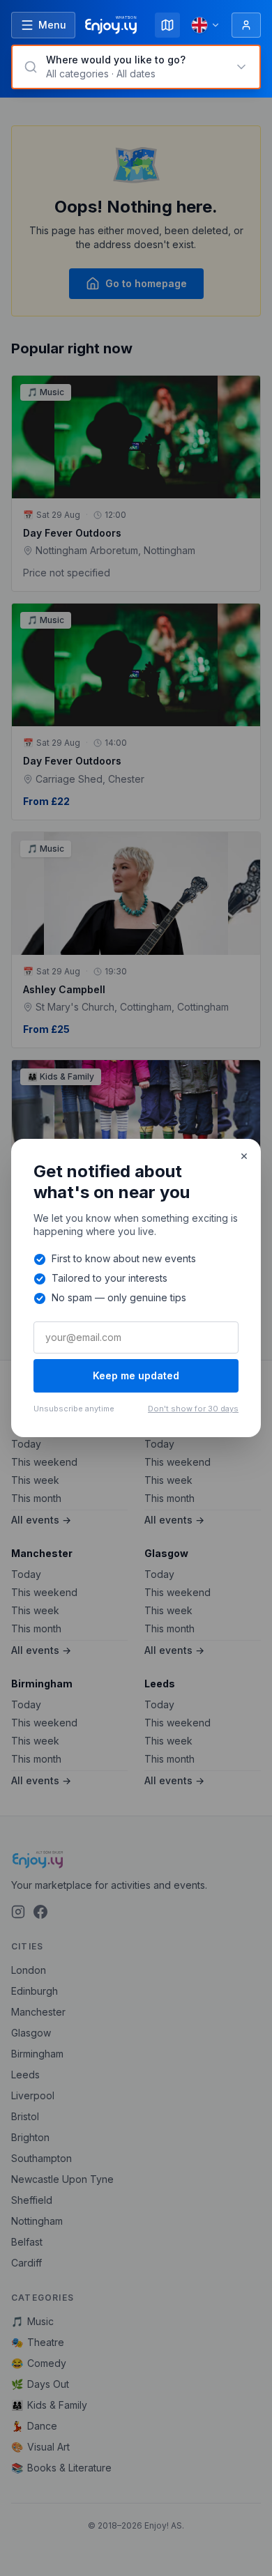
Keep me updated (136, 1375)
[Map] (167, 25)
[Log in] (246, 25)
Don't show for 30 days (193, 1409)
